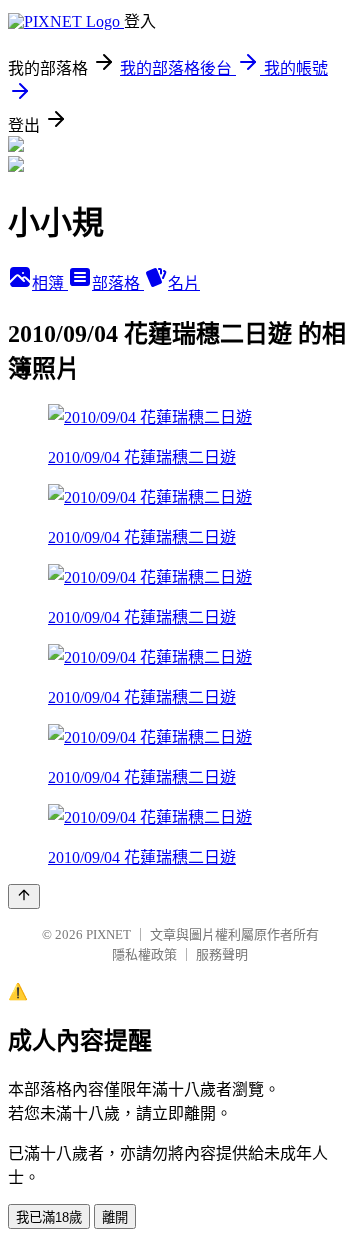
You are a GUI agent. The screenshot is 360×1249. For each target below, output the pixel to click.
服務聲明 (222, 954)
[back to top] (24, 896)
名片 (184, 283)
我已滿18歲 (49, 1217)
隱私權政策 (144, 954)
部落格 (118, 283)
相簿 (50, 283)
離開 (115, 1217)
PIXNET (108, 934)
